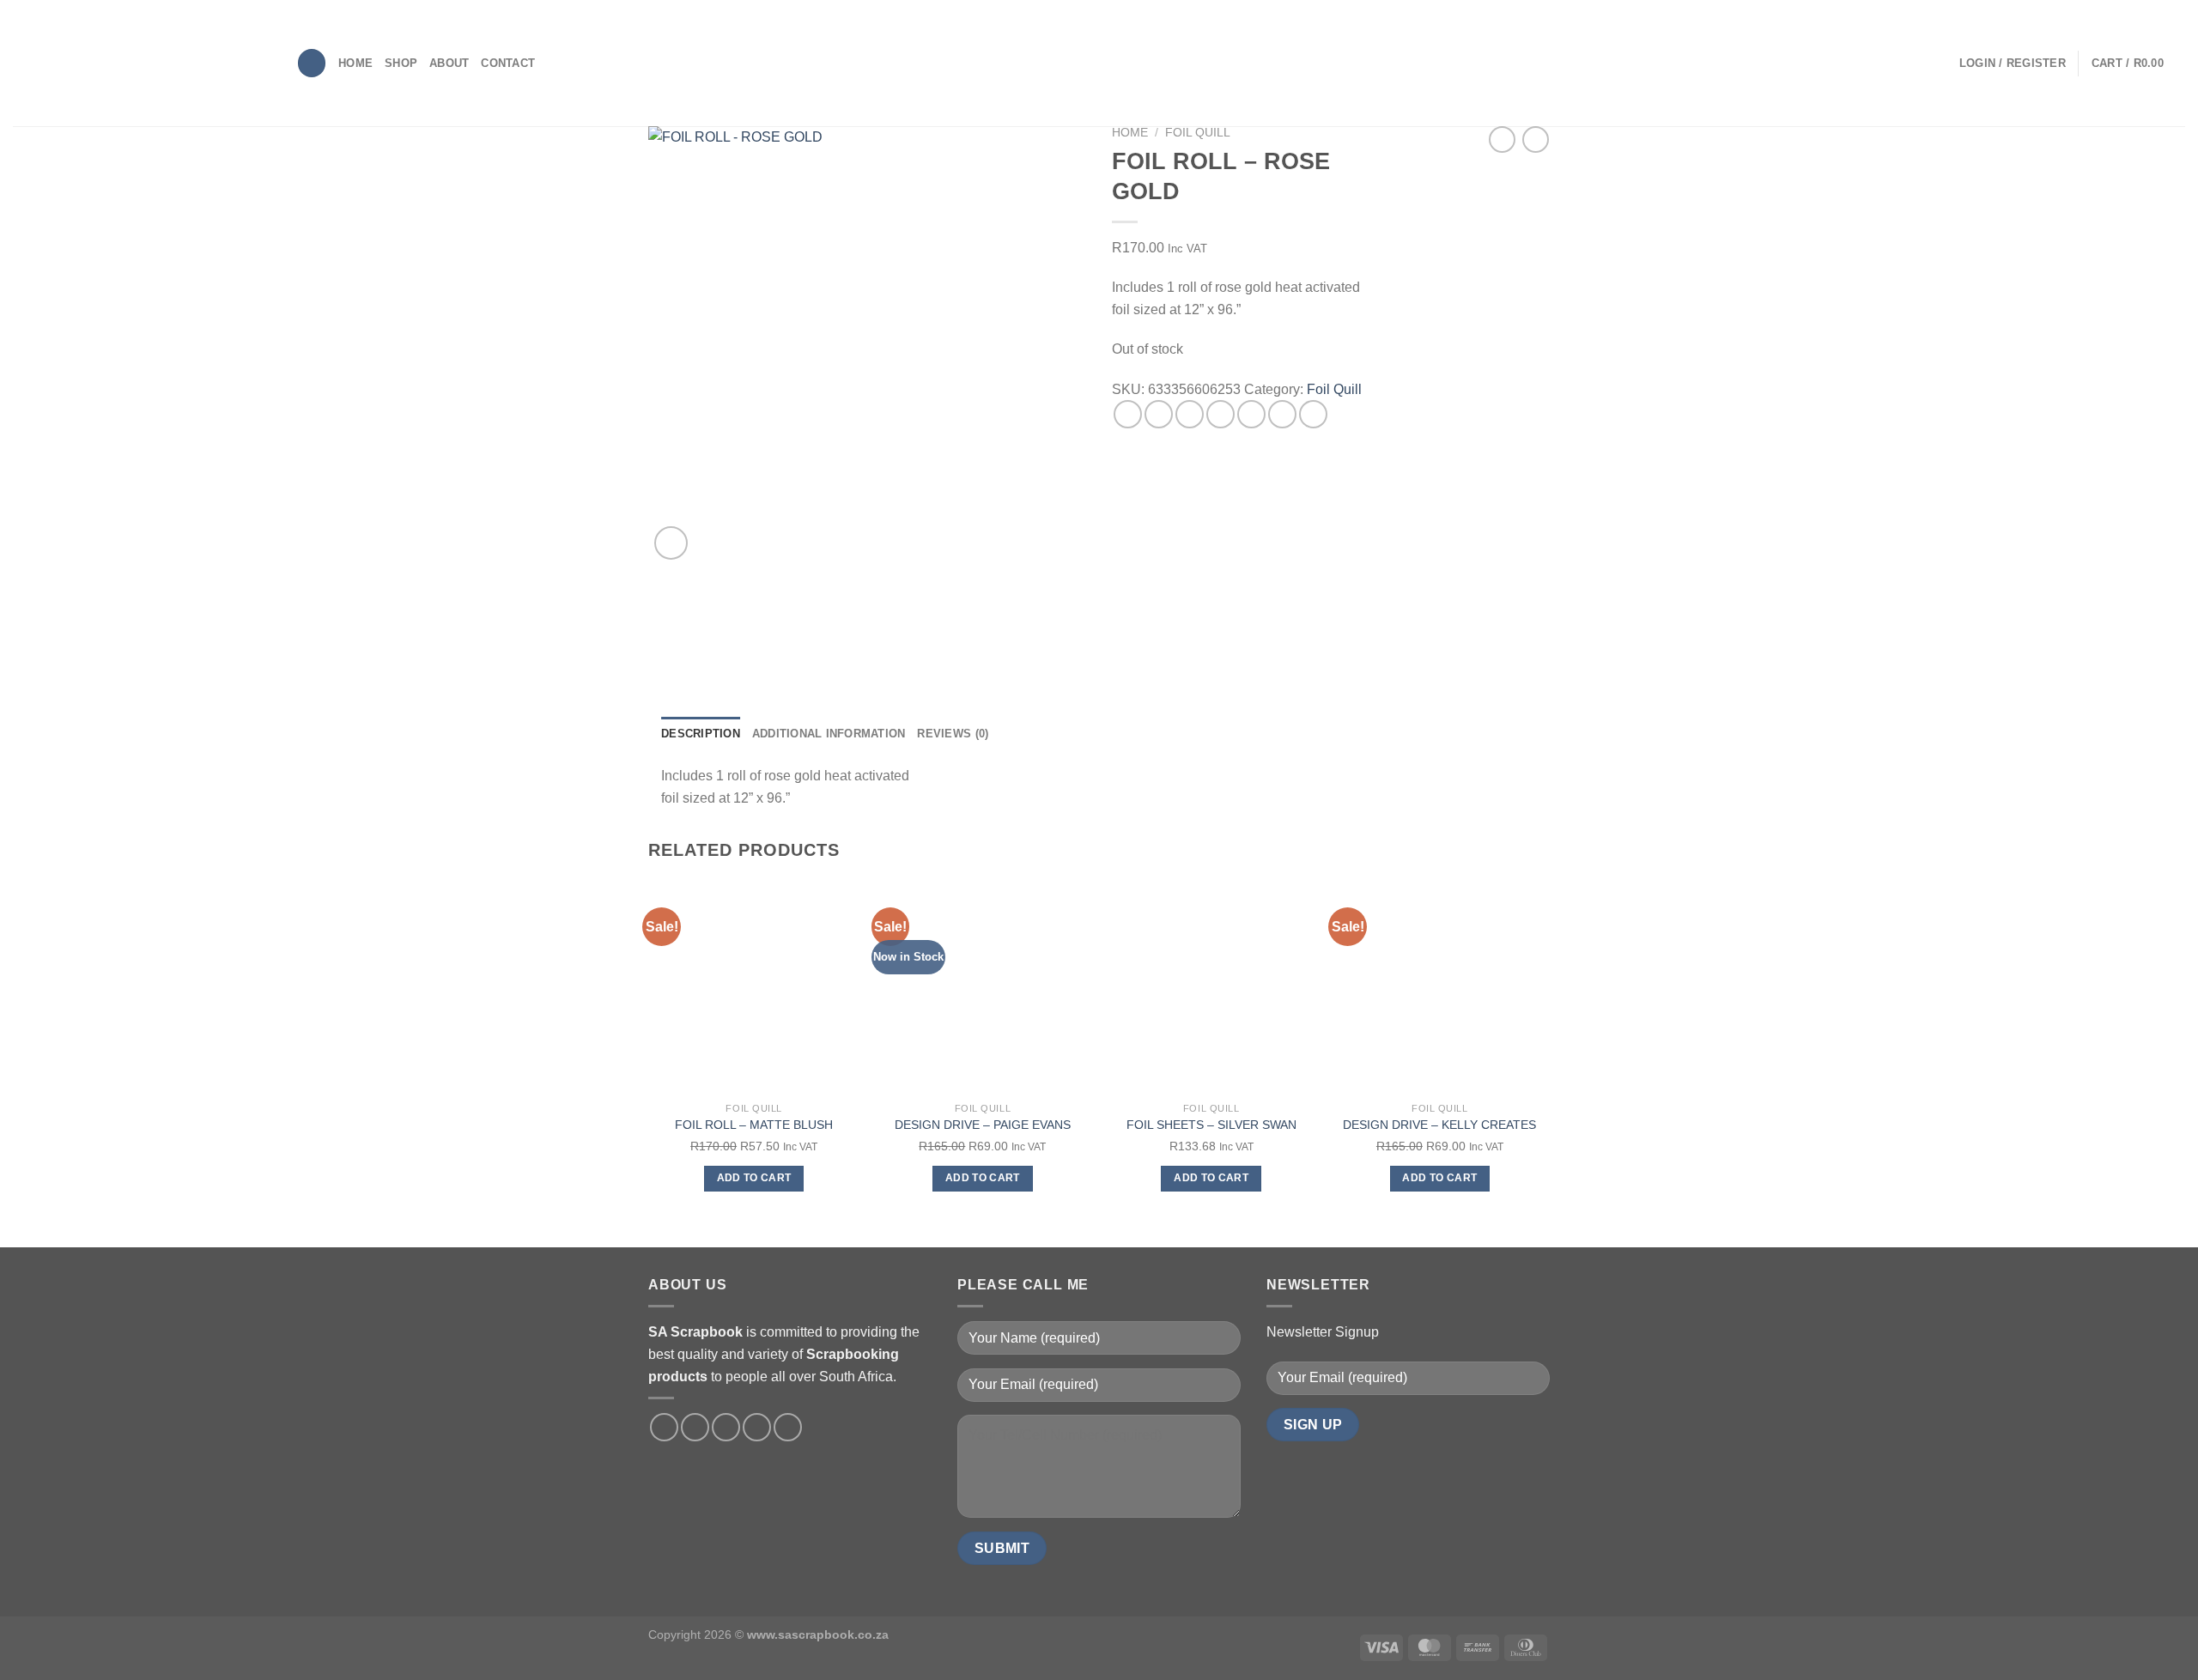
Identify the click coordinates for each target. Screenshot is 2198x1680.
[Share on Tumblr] (1313, 414)
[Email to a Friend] (1190, 414)
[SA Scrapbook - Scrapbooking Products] (142, 63)
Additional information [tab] (829, 734)
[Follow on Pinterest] (788, 1427)
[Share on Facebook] (1128, 414)
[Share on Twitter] (1159, 414)
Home (355, 63)
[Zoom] (671, 543)
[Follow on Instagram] (695, 1427)
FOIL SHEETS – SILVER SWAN (1211, 1125)
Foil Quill (1198, 133)
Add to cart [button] (754, 1178)
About (449, 63)
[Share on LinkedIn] (1282, 414)
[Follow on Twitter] (726, 1427)
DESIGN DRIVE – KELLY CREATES (1439, 1125)
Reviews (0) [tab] (953, 734)
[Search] (312, 63)
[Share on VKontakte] (1251, 414)
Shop (401, 63)
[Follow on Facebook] (664, 1427)
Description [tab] (701, 734)
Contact (508, 63)
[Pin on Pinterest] (1220, 414)
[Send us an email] (757, 1427)
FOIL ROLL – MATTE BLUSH (754, 1125)
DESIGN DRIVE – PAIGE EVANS (983, 1125)
